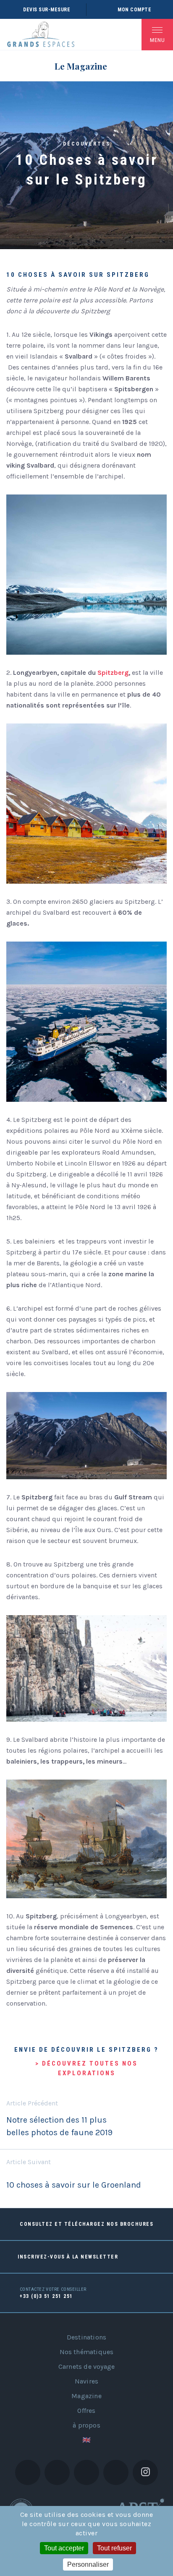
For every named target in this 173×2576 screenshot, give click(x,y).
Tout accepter (64, 2548)
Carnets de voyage (86, 2367)
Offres (86, 2411)
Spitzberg (113, 673)
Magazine (86, 2396)
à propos (86, 2425)
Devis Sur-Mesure (47, 10)
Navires (86, 2381)
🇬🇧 (86, 2440)
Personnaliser (88, 2564)
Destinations (86, 2337)
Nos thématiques (87, 2352)
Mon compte (134, 10)
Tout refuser (114, 2548)
